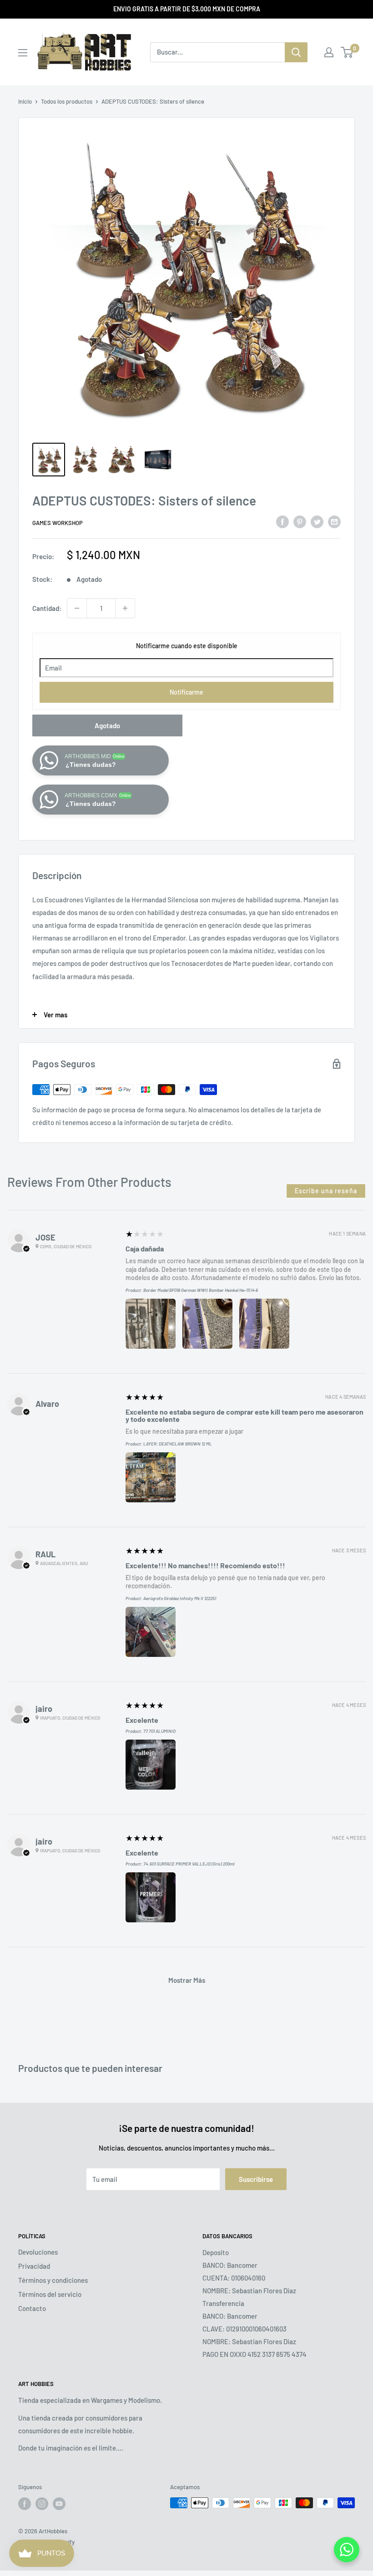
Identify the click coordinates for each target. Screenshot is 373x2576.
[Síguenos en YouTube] (59, 2504)
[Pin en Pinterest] (300, 521)
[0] (347, 52)
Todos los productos (67, 101)
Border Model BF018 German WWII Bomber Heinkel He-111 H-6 (201, 1290)
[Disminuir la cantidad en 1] (77, 608)
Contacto (32, 2308)
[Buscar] (296, 52)
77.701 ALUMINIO (159, 1731)
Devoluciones (38, 2252)
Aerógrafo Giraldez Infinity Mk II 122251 (180, 1598)
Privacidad (34, 2266)
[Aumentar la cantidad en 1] (125, 608)
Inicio (25, 101)
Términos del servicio (50, 2294)
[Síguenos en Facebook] (25, 2504)
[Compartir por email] (334, 521)
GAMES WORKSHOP (58, 523)
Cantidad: (47, 608)
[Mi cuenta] (329, 52)
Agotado (107, 725)
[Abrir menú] (23, 53)
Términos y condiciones (53, 2280)
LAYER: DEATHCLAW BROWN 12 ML (178, 1444)
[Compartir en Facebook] (282, 521)
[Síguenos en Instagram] (42, 2504)
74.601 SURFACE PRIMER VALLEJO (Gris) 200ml (189, 1864)
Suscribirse (256, 2179)
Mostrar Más (187, 1980)
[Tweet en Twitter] (317, 521)
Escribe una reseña (326, 1191)
